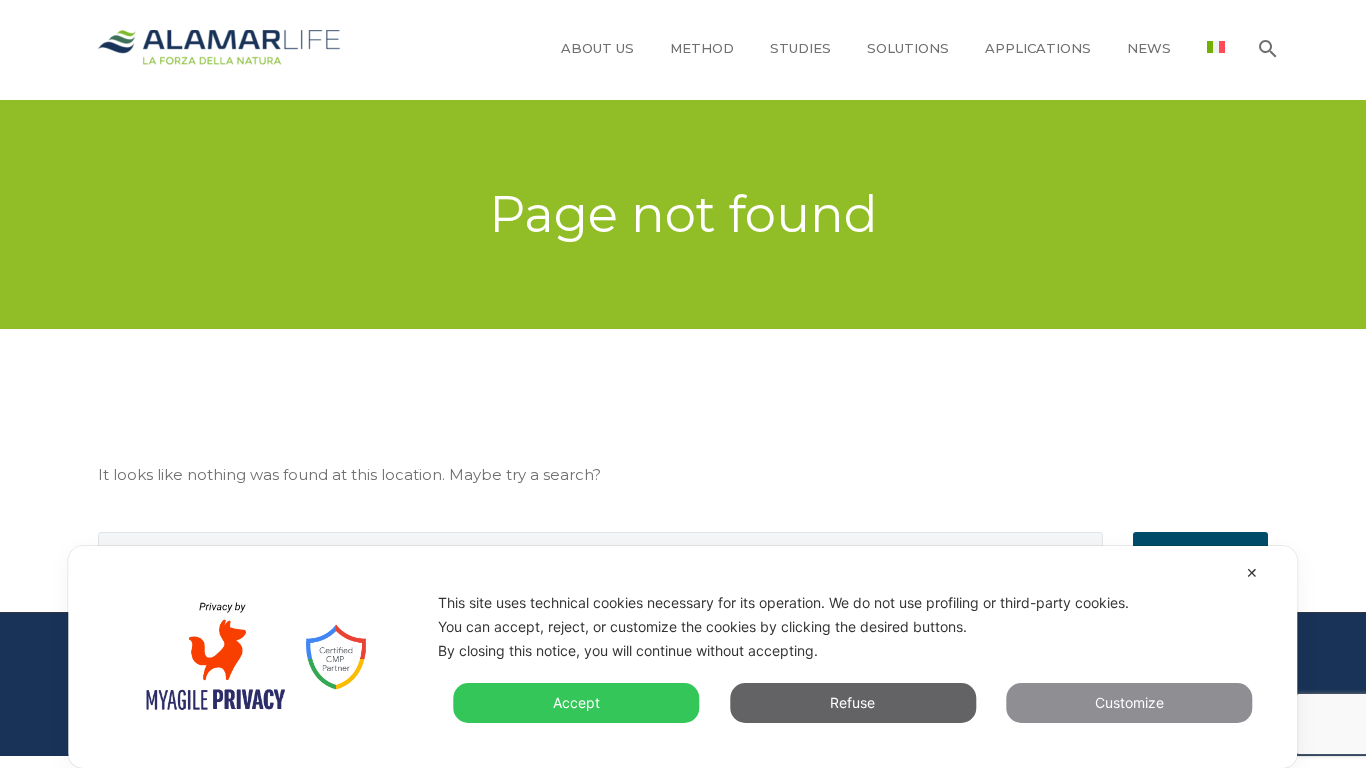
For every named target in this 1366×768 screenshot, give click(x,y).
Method (702, 48)
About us (597, 48)
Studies (800, 48)
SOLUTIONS (908, 48)
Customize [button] (1129, 702)
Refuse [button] (852, 702)
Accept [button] (576, 702)
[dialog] (682, 657)
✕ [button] (1252, 572)
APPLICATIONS (1038, 48)
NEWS (1149, 48)
